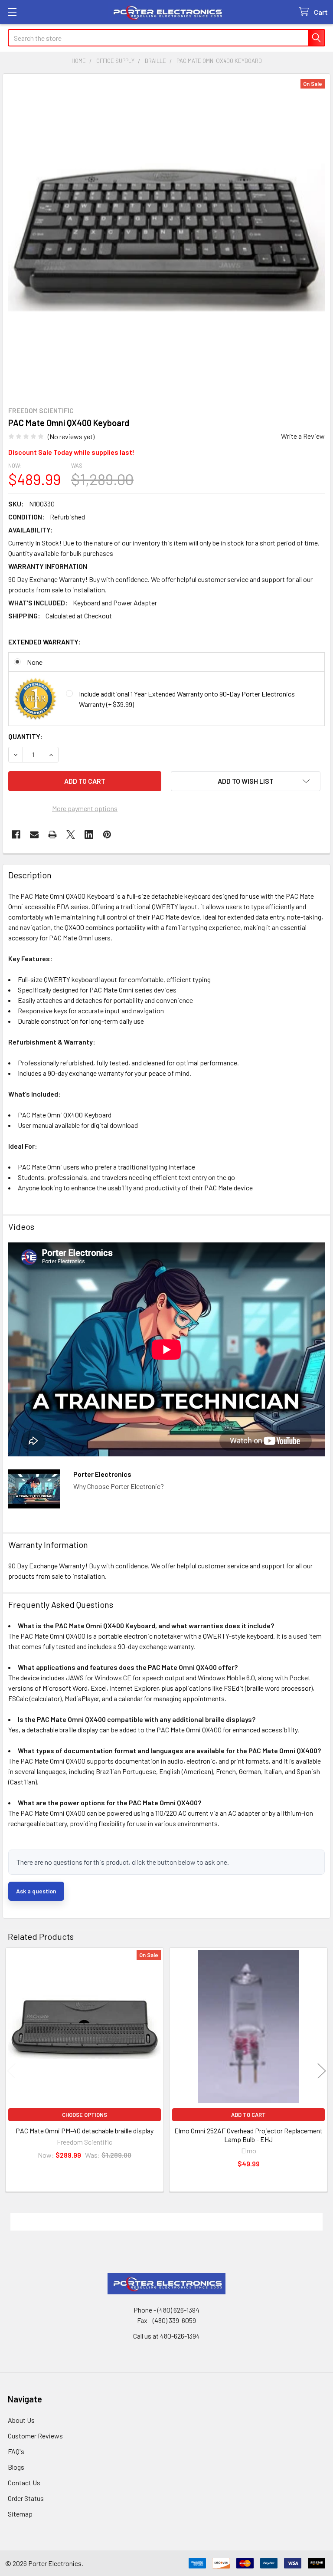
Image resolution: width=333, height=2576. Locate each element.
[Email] (34, 835)
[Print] (52, 835)
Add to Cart (248, 2115)
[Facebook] (16, 835)
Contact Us (24, 2482)
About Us (21, 2420)
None (35, 662)
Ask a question (36, 1891)
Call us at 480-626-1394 (166, 2336)
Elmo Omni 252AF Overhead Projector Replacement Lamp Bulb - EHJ (248, 2135)
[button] (246, 781)
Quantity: (25, 736)
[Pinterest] (107, 835)
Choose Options (85, 2115)
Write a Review (303, 436)
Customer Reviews (35, 2436)
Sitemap (20, 2514)
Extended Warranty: (44, 642)
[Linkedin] (89, 835)
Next (322, 2071)
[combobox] (166, 38)
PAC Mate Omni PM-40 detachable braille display (85, 2131)
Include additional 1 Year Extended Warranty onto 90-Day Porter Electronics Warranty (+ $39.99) (187, 699)
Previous (11, 2071)
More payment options (85, 808)
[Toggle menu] (12, 12)
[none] (166, 237)
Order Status (26, 2498)
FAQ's (16, 2451)
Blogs (16, 2467)
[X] (71, 835)
